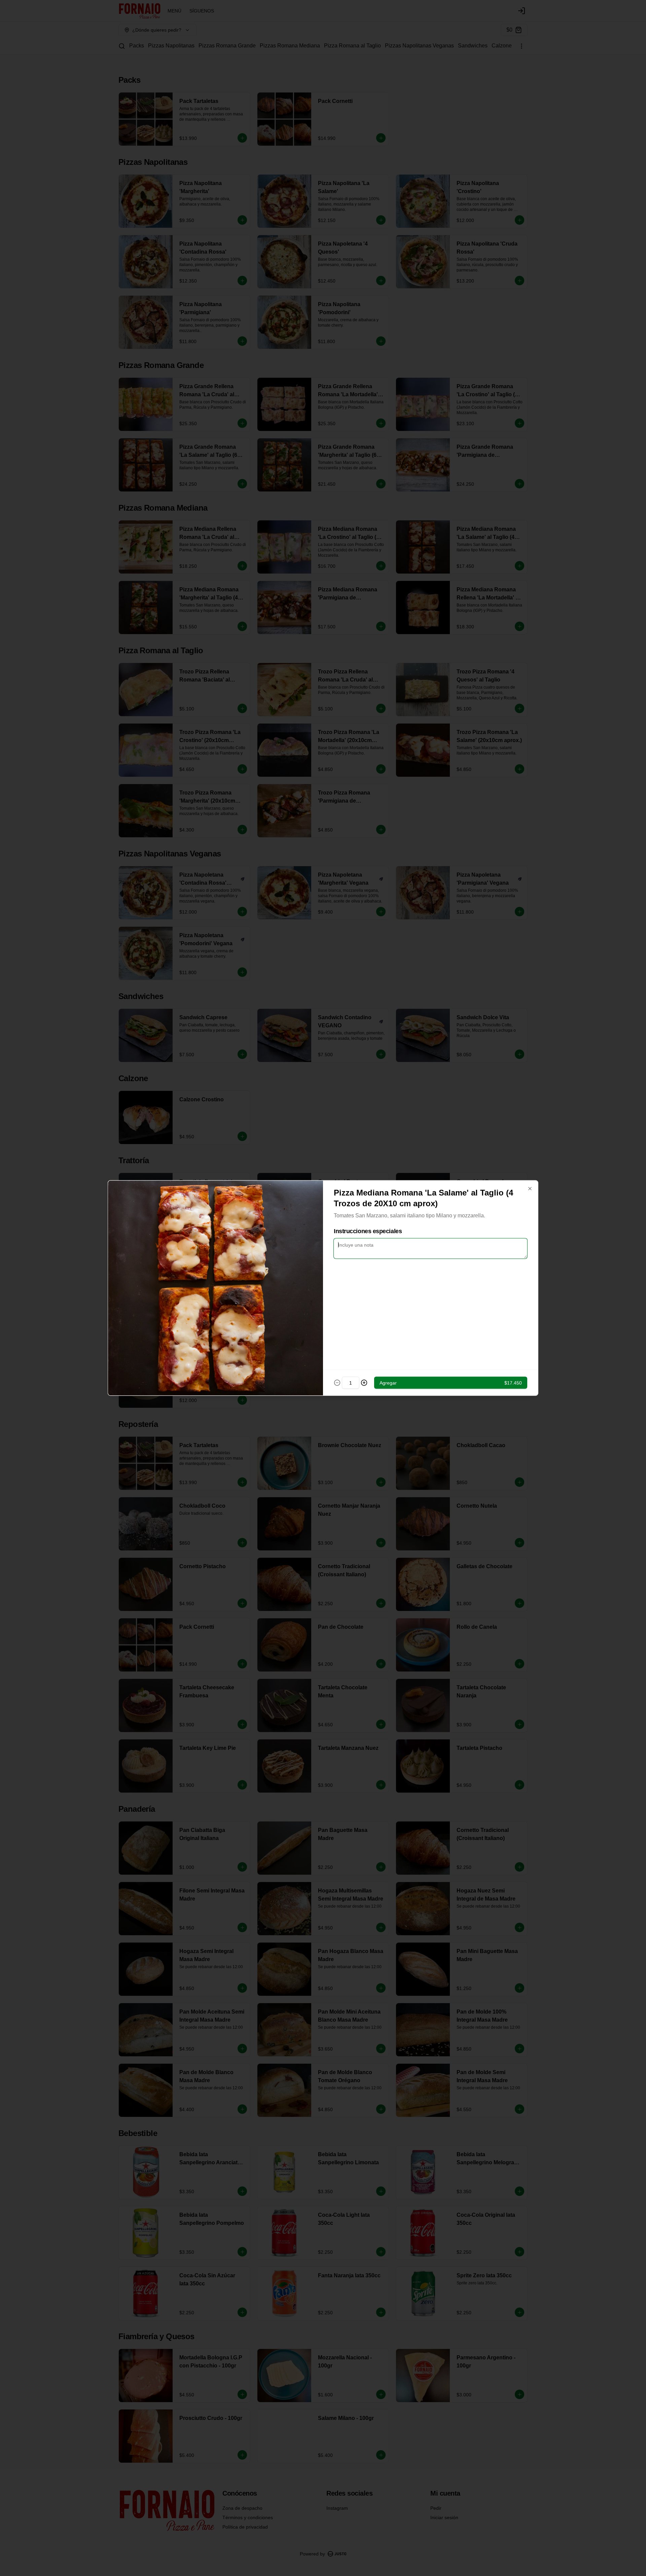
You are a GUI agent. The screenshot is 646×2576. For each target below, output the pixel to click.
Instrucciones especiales (368, 1231)
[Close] (530, 1189)
